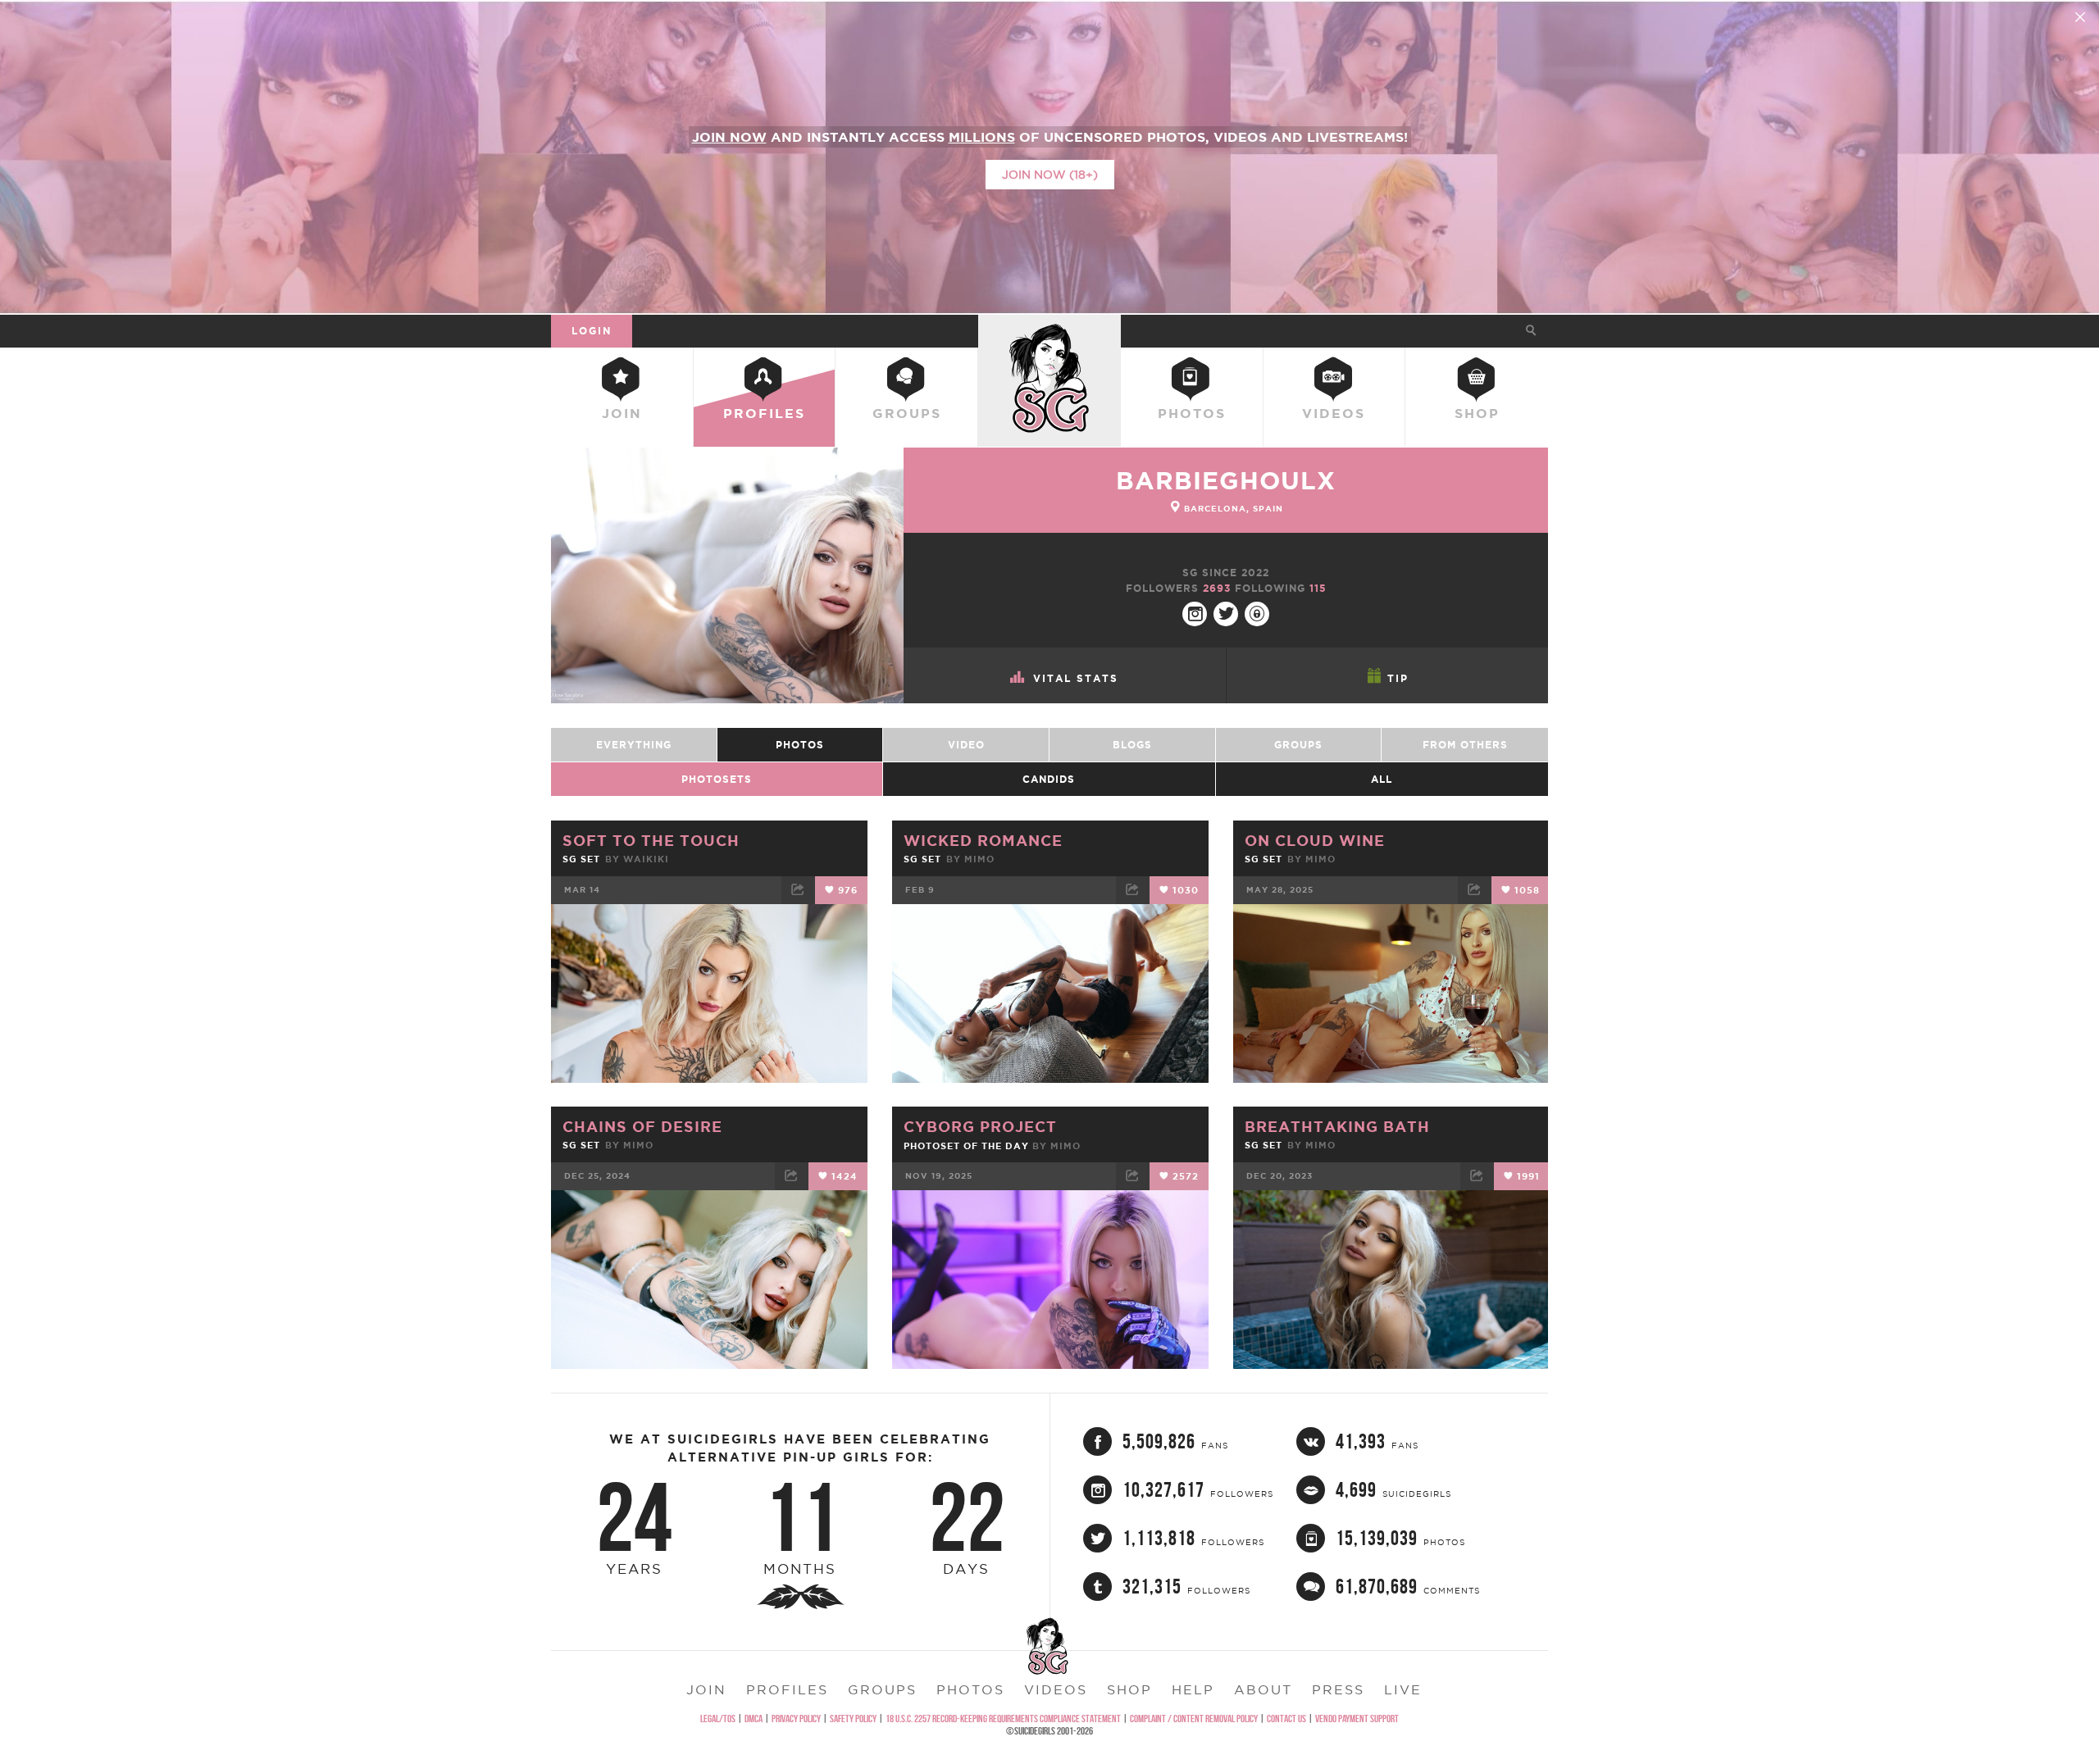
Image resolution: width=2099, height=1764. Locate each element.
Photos (1192, 413)
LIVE (1403, 1689)
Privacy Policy (796, 1719)
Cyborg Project (980, 1126)
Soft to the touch (651, 840)
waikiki (646, 859)
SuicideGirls (1049, 330)
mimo (979, 859)
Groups (907, 413)
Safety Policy (853, 1719)
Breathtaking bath (1337, 1126)
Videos (1334, 413)
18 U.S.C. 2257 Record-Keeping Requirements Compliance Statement (1003, 1719)
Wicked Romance (983, 840)
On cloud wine (1315, 840)
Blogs (1132, 745)
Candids (1049, 779)
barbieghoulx (1226, 480)
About (1263, 1689)
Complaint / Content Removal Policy (1194, 1719)
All (1382, 779)
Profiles (764, 413)
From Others (1465, 745)
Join (622, 413)
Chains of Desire (642, 1126)
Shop (1477, 413)
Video (966, 745)
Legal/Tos (718, 1719)
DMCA (754, 1719)
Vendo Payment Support (1357, 1719)
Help (1193, 1689)
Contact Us (1286, 1719)
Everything (634, 745)
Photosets (717, 779)
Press (1338, 1689)
